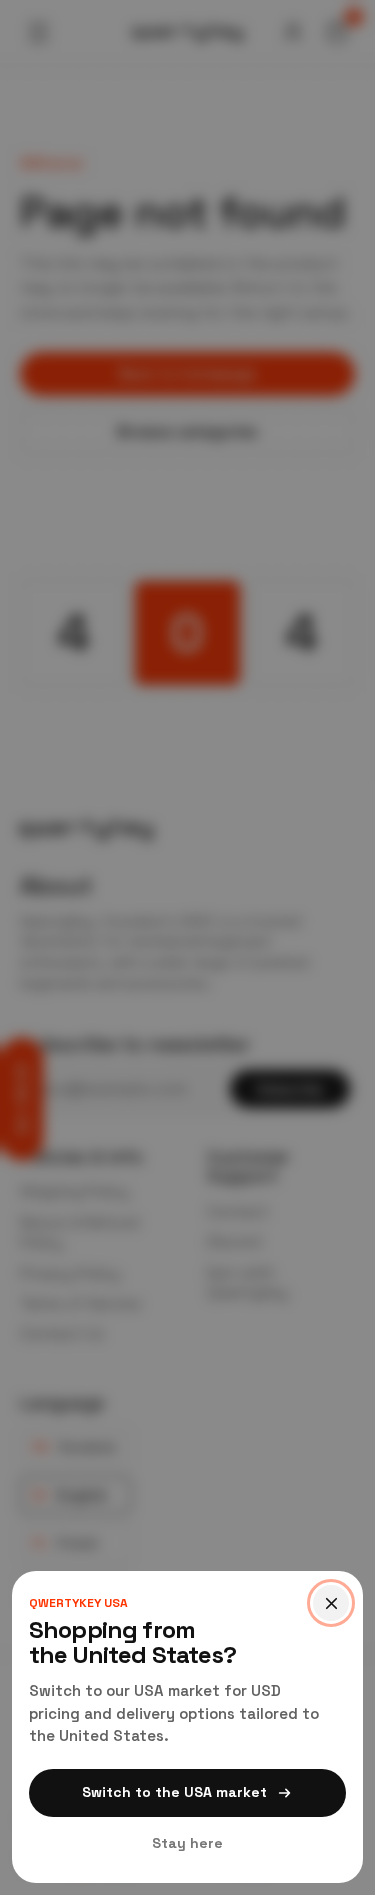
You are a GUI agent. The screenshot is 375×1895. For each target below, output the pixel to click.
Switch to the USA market (174, 1792)
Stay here (187, 1843)
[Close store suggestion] (331, 1603)
